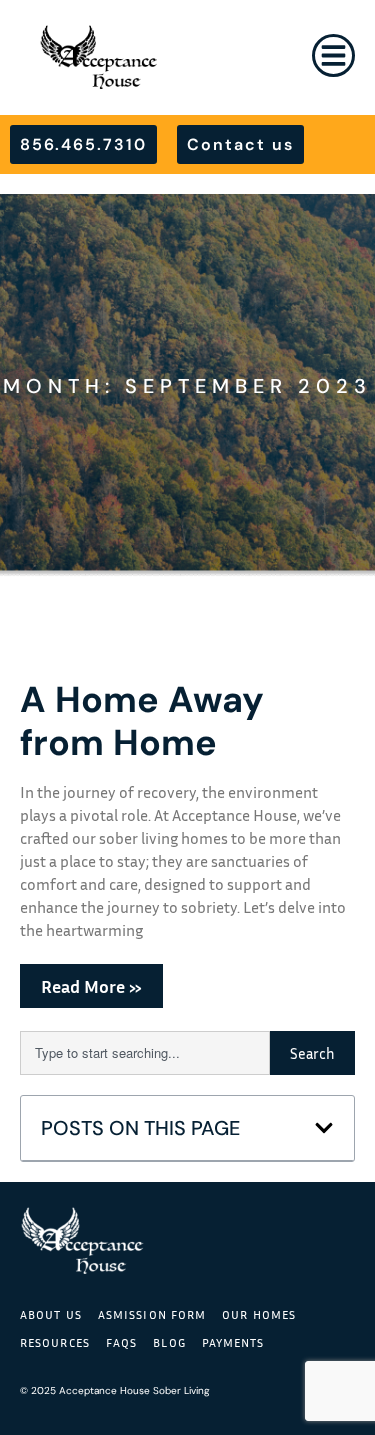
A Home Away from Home (142, 721)
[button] (324, 1128)
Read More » (91, 986)
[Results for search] (145, 1086)
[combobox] (145, 1053)
